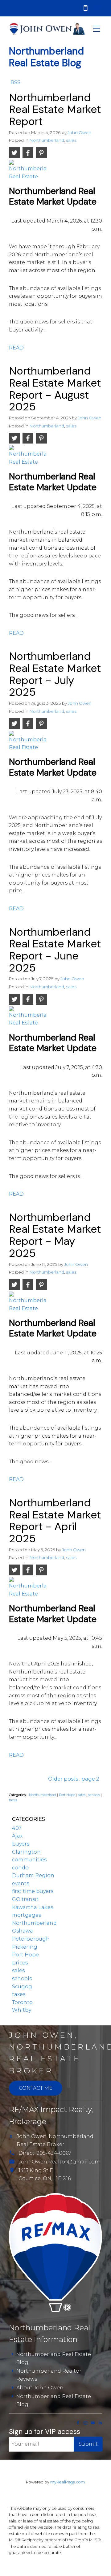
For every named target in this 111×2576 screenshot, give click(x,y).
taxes (13, 1800)
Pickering (25, 1947)
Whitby (22, 2010)
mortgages (27, 1915)
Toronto (22, 2002)
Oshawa (23, 1931)
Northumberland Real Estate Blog (53, 2358)
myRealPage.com (68, 2482)
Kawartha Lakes (33, 1907)
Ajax (17, 1836)
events (21, 1883)
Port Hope (67, 1795)
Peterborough (31, 1939)
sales (71, 140)
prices (20, 1963)
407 (17, 1828)
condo (20, 1868)
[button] (78, 2423)
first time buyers (33, 1891)
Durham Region (33, 1875)
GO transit (25, 1899)
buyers (21, 1844)
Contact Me (36, 2088)
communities (29, 1860)
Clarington (26, 1852)
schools (95, 1795)
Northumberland (47, 140)
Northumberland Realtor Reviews (49, 2375)
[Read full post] (28, 173)
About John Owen (40, 2388)
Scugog (22, 1987)
